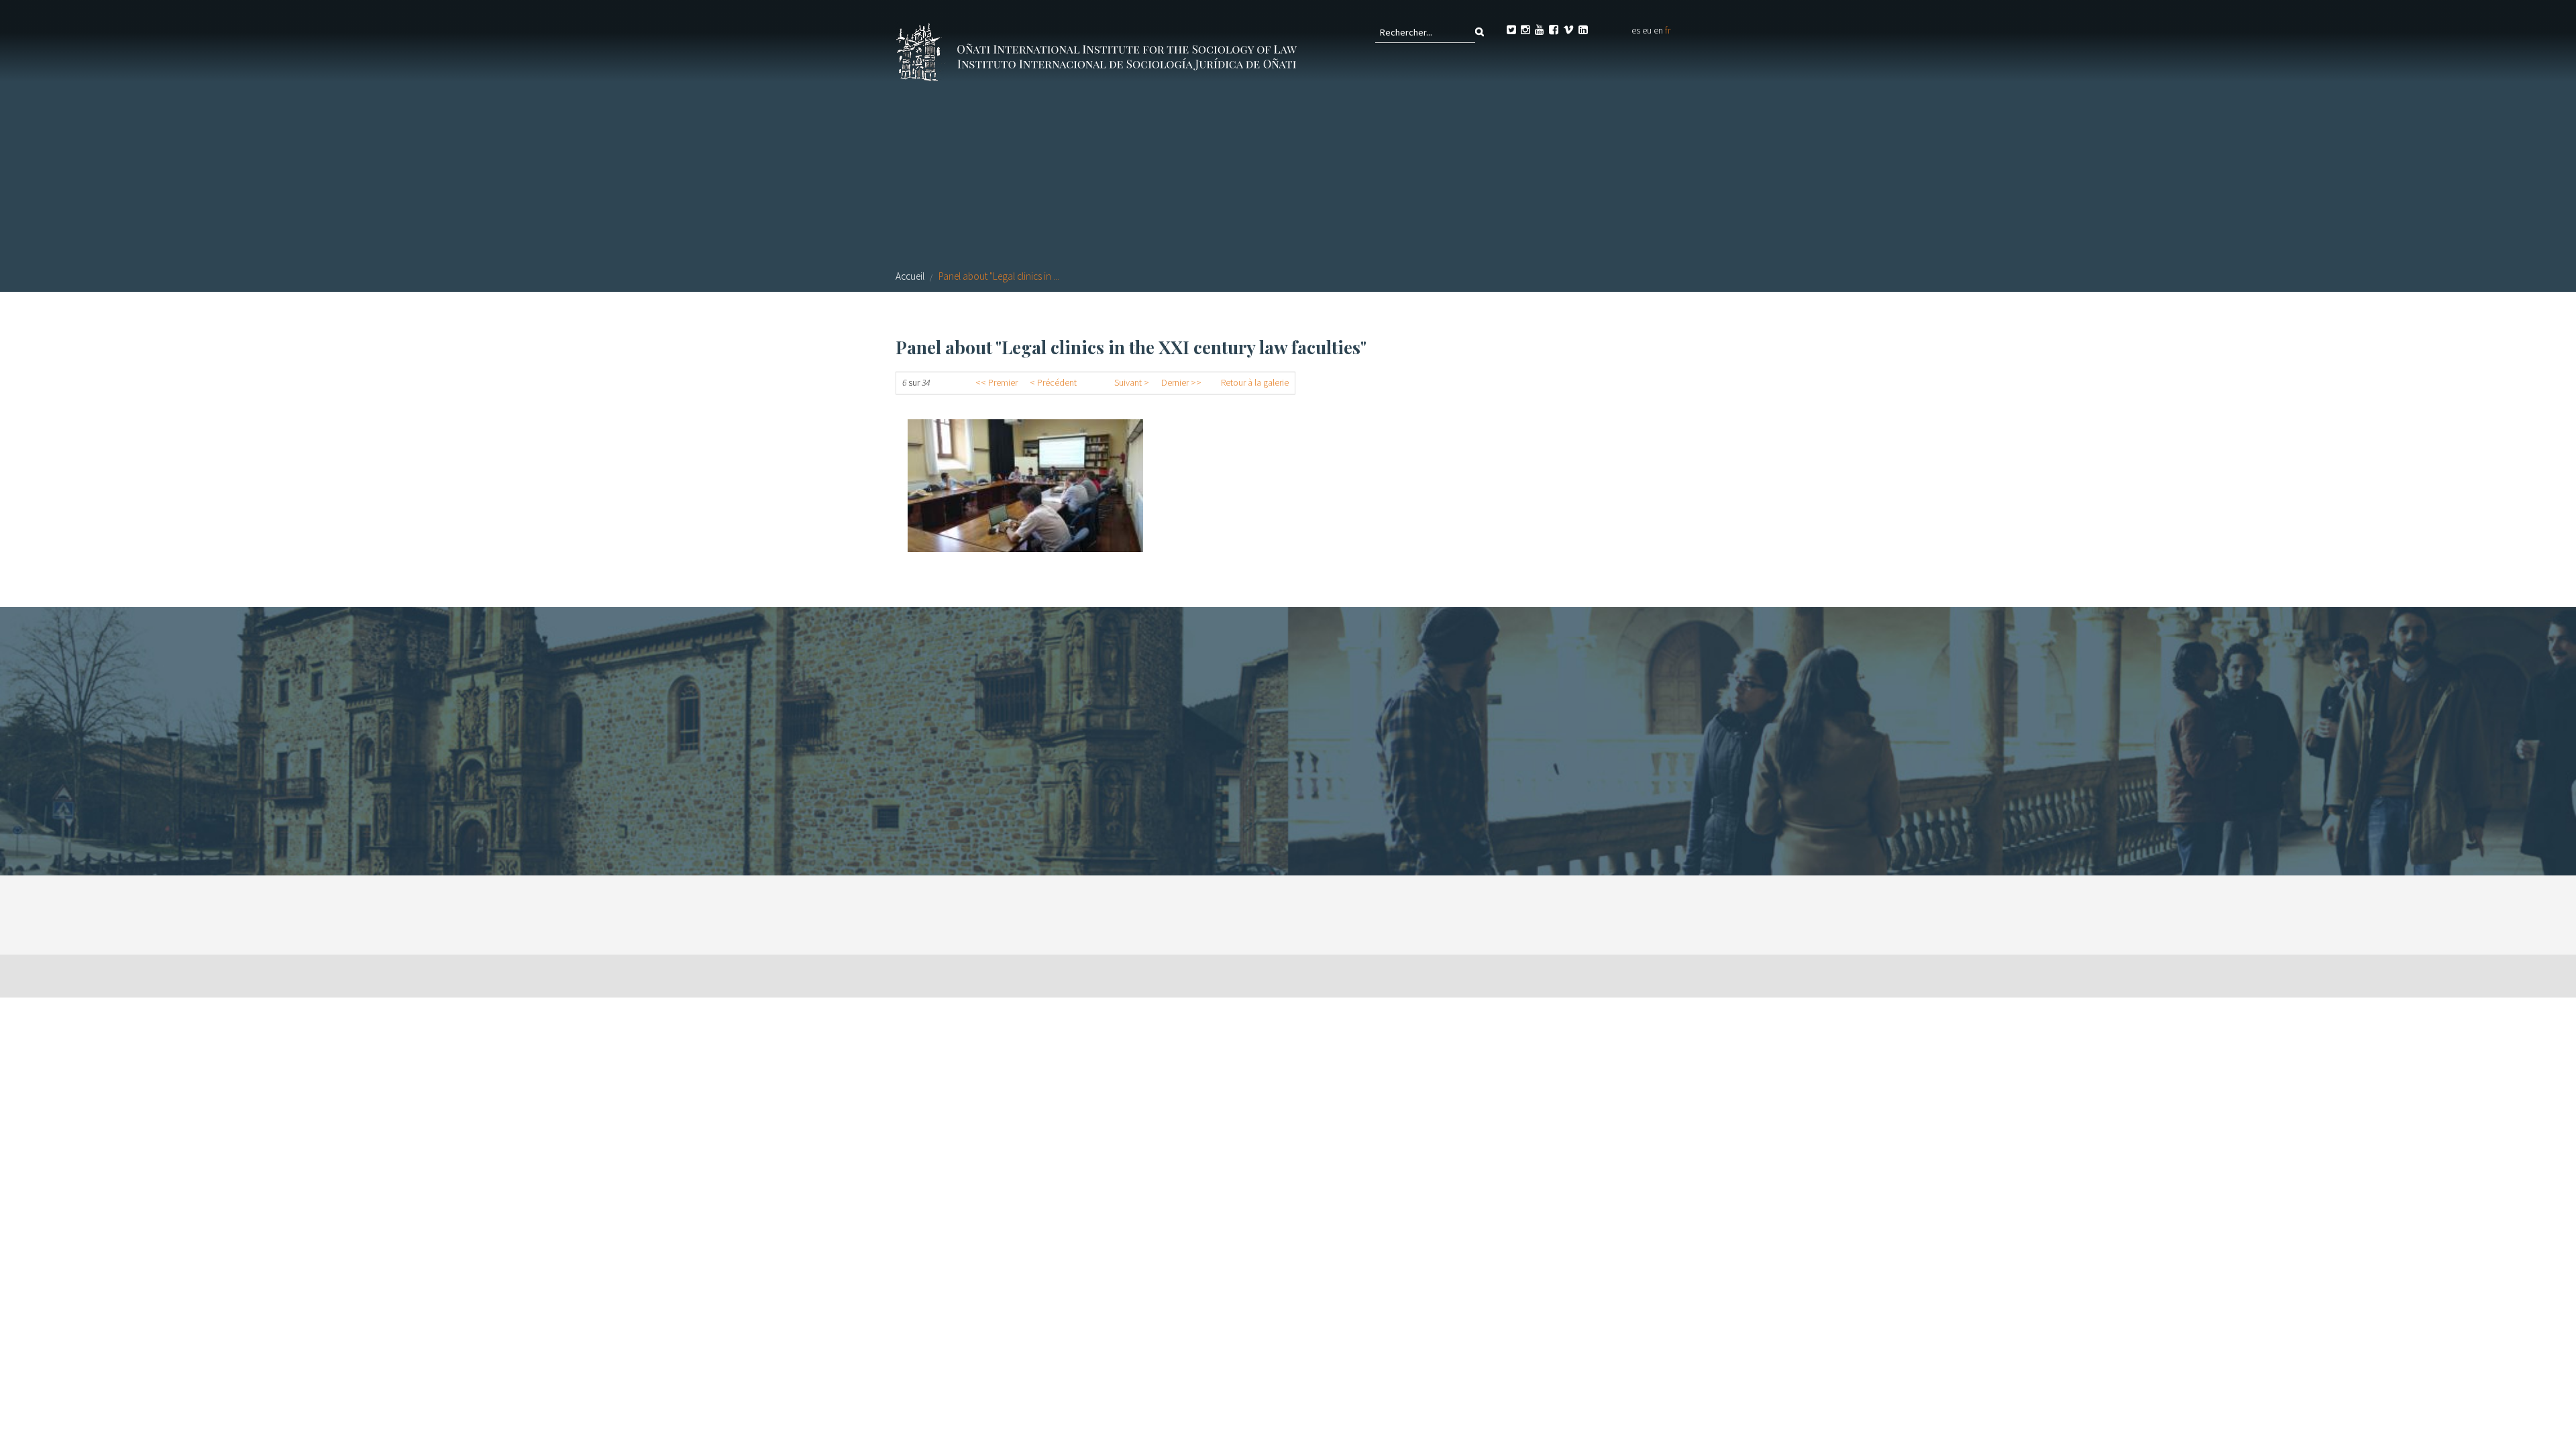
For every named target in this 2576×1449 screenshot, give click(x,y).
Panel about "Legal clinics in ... (999, 276)
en (1658, 30)
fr (1668, 30)
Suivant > (1132, 382)
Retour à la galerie (1255, 382)
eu (1647, 30)
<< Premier (997, 382)
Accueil (910, 276)
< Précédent (1053, 382)
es (1636, 30)
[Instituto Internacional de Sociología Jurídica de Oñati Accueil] (1099, 50)
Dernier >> (1181, 382)
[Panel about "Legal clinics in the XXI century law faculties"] (1025, 486)
